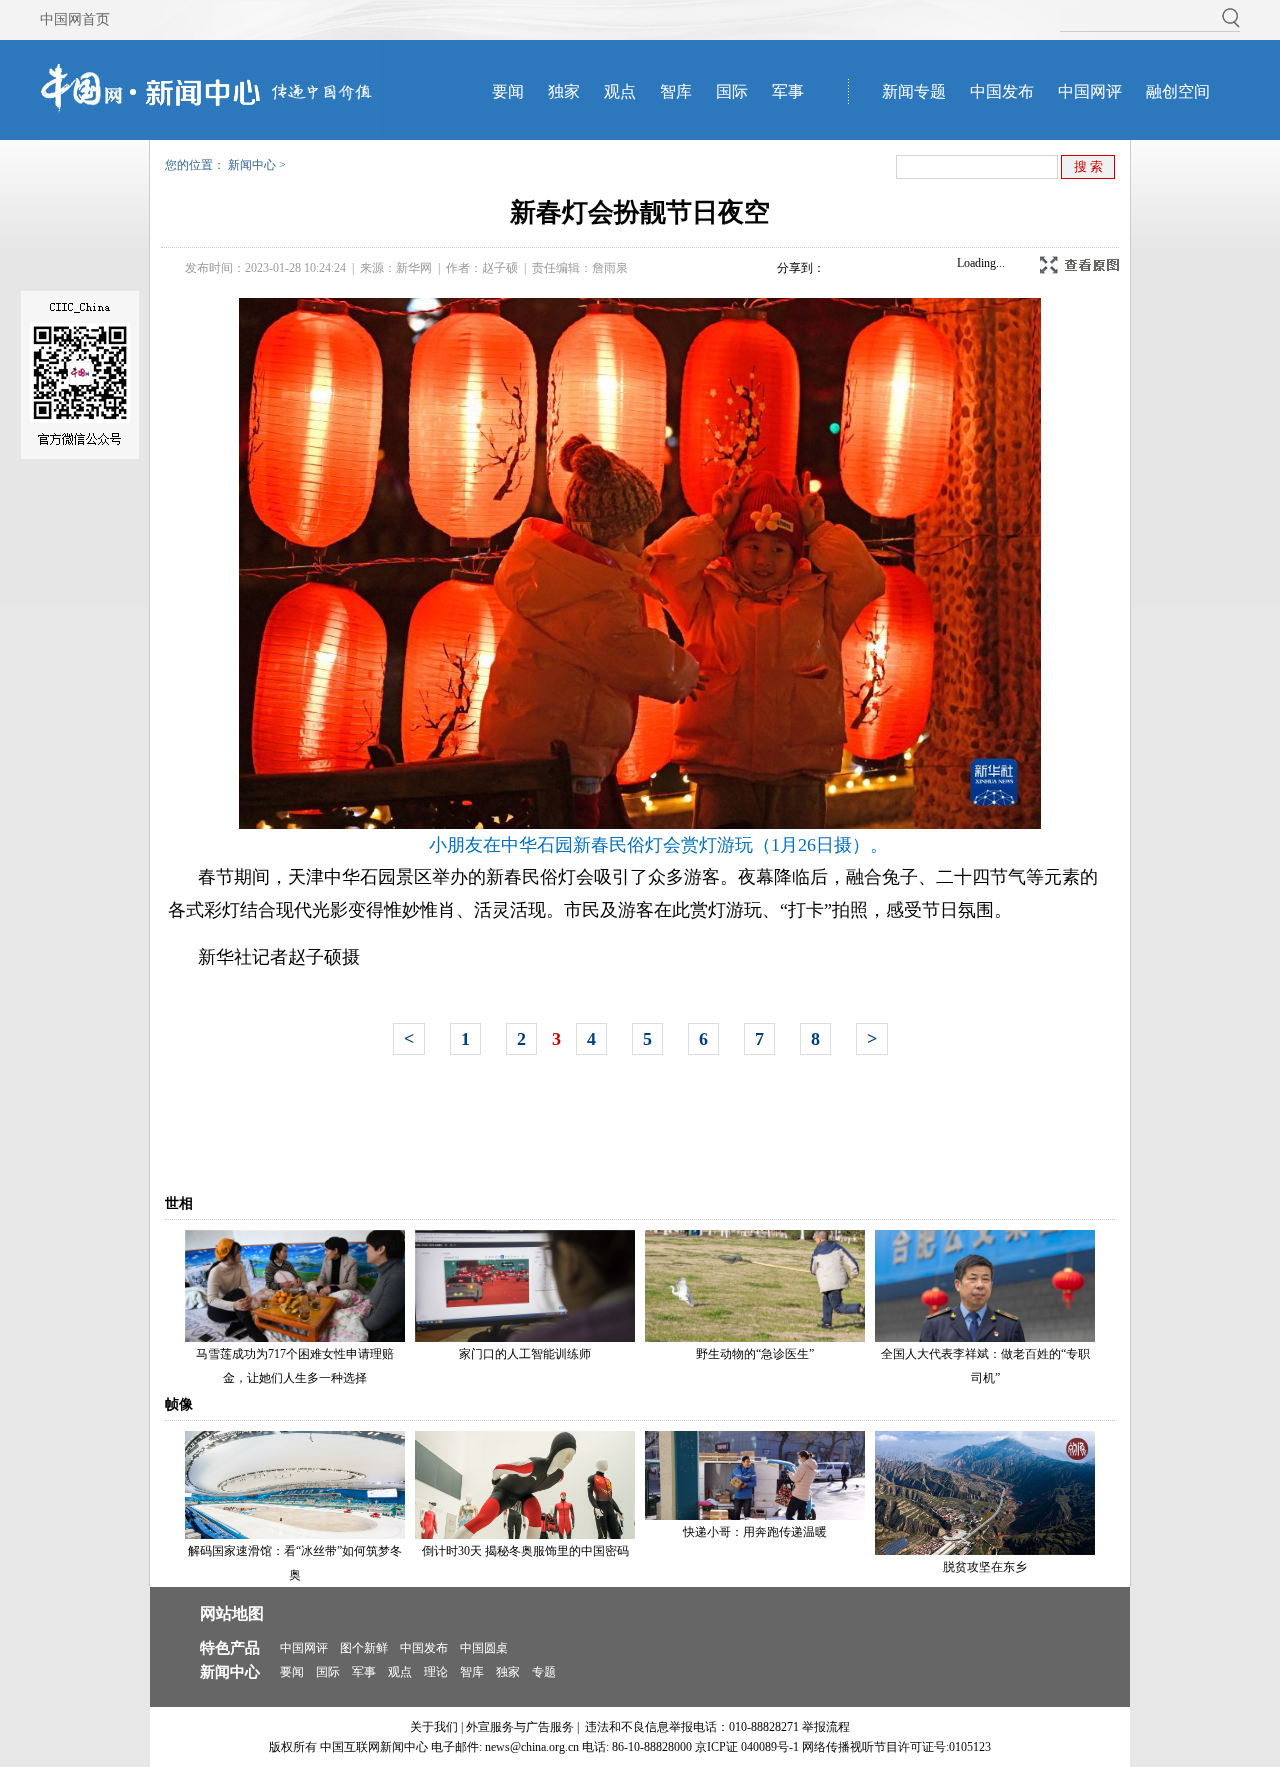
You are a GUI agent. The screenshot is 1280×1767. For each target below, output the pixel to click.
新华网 (414, 268)
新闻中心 (252, 165)
